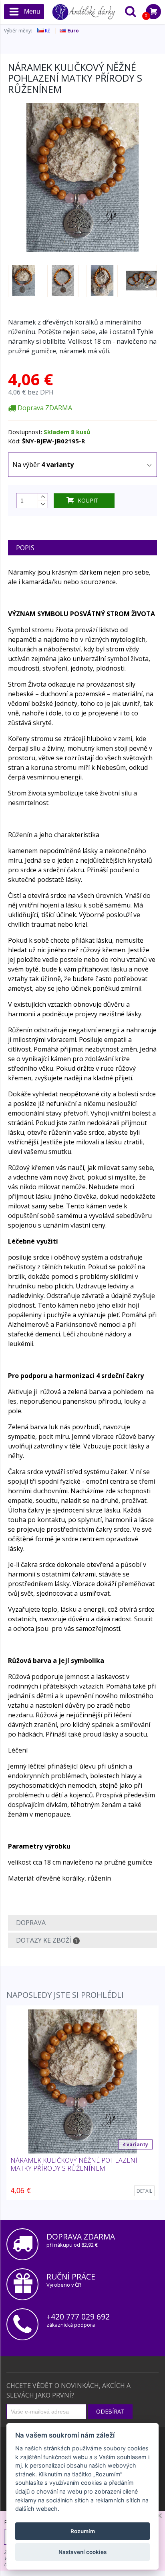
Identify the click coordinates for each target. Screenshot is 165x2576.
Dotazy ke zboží (47, 1940)
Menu (32, 11)
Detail (144, 2191)
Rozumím (83, 2531)
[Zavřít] (159, 2516)
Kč (47, 31)
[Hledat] (131, 12)
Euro (72, 31)
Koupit (88, 500)
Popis (25, 548)
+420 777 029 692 (78, 2317)
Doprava (31, 1923)
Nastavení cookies (82, 2552)
